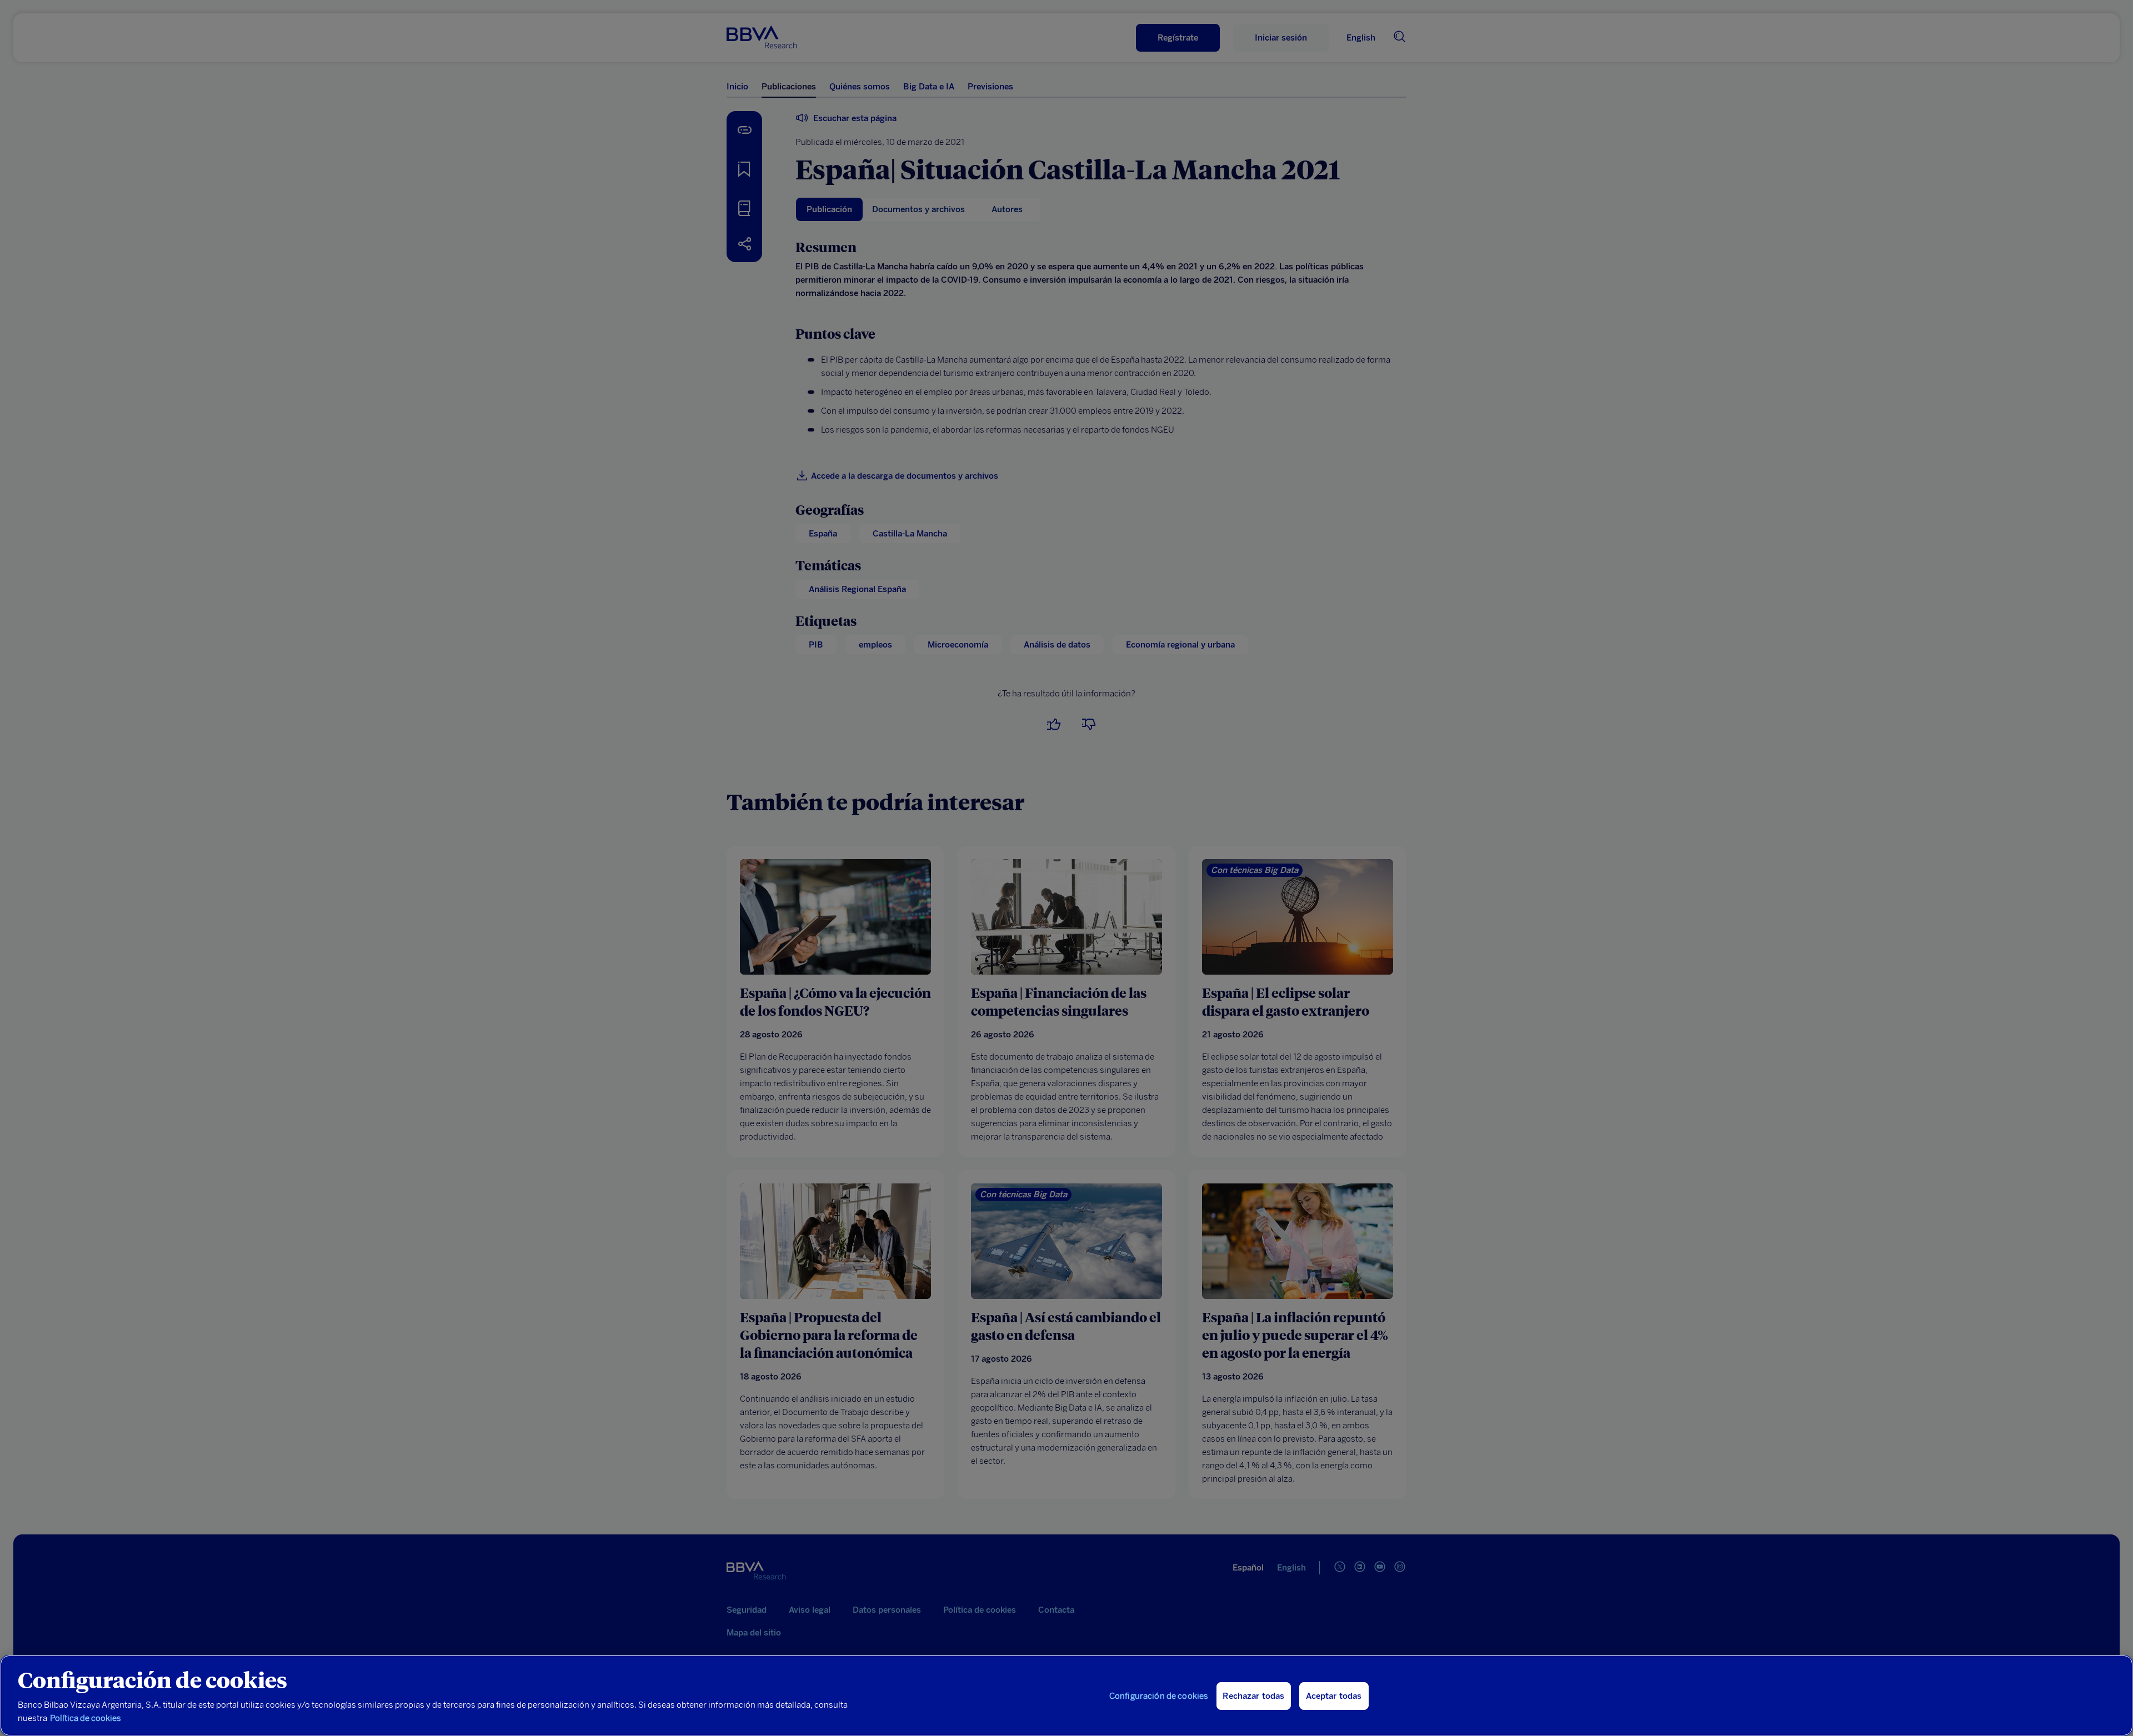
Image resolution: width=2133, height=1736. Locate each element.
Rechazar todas (1253, 1696)
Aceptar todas (1334, 1696)
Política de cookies (86, 1718)
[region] (1066, 1695)
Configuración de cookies (1159, 1696)
